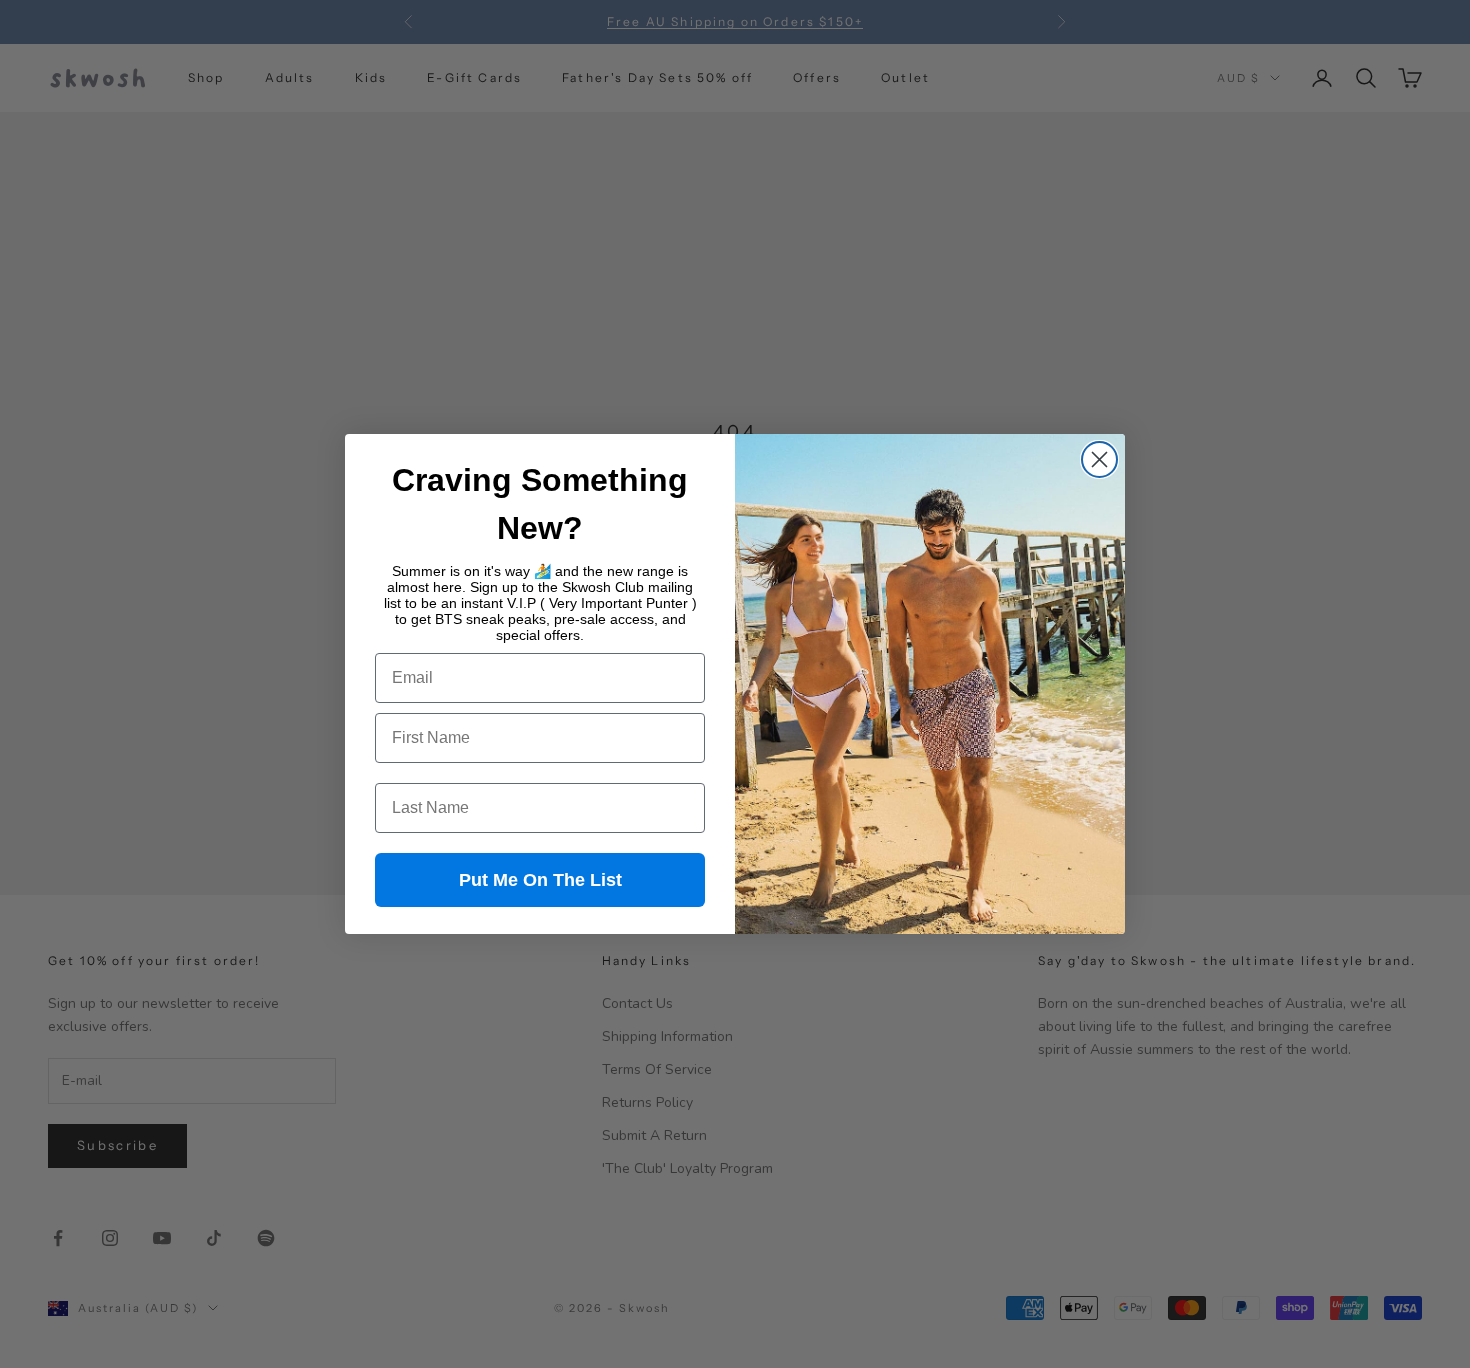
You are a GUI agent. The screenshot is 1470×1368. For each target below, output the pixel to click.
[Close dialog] (1099, 459)
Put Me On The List (540, 880)
